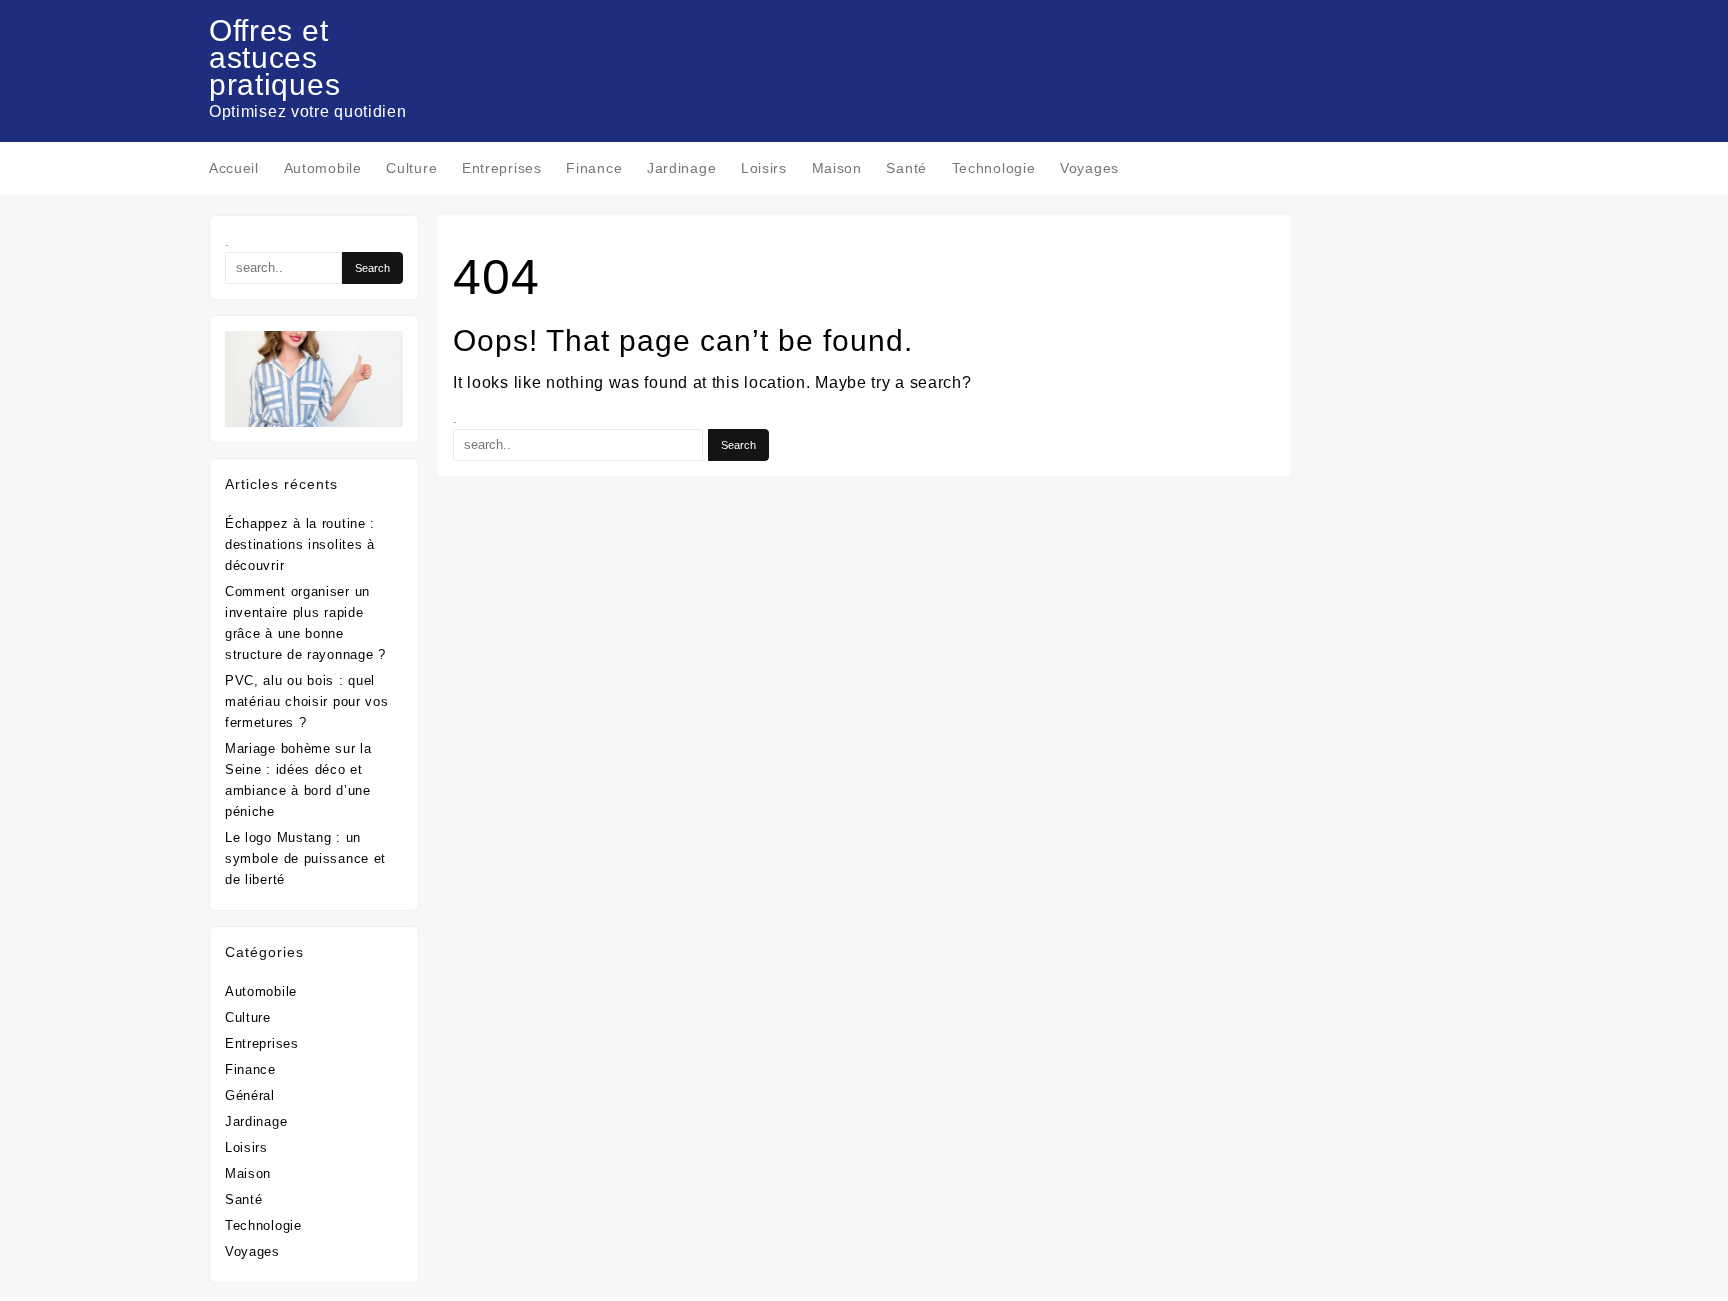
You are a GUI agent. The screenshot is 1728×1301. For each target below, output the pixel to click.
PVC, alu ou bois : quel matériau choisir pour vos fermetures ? (307, 701)
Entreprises (262, 1043)
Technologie (263, 1225)
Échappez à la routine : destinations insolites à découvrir (300, 544)
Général (250, 1095)
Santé (244, 1199)
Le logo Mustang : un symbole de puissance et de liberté (305, 858)
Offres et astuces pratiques (274, 57)
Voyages (252, 1251)
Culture (248, 1017)
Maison (248, 1173)
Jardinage (256, 1121)
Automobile (261, 991)
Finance (250, 1069)
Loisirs (246, 1147)
